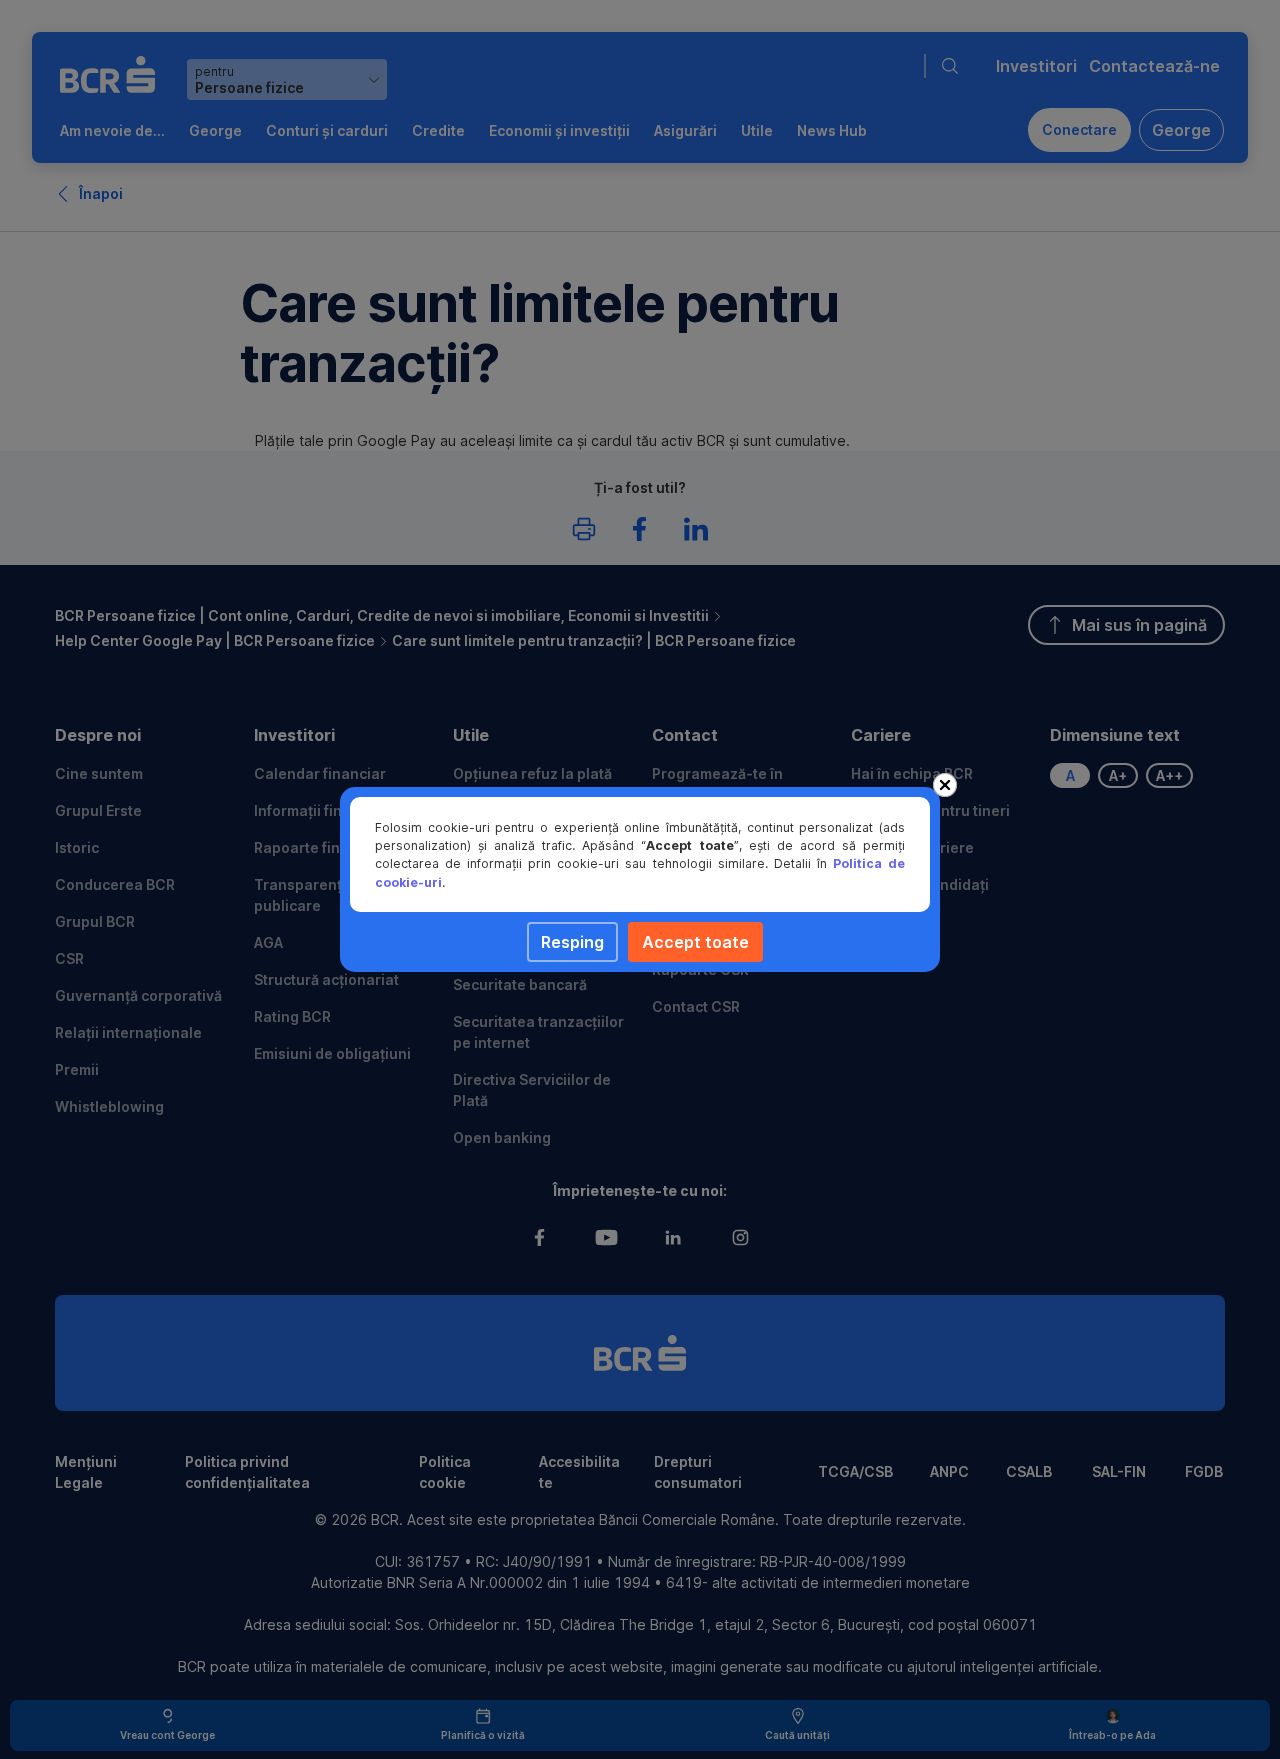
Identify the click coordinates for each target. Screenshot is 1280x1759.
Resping (572, 942)
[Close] (945, 785)
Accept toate (695, 942)
